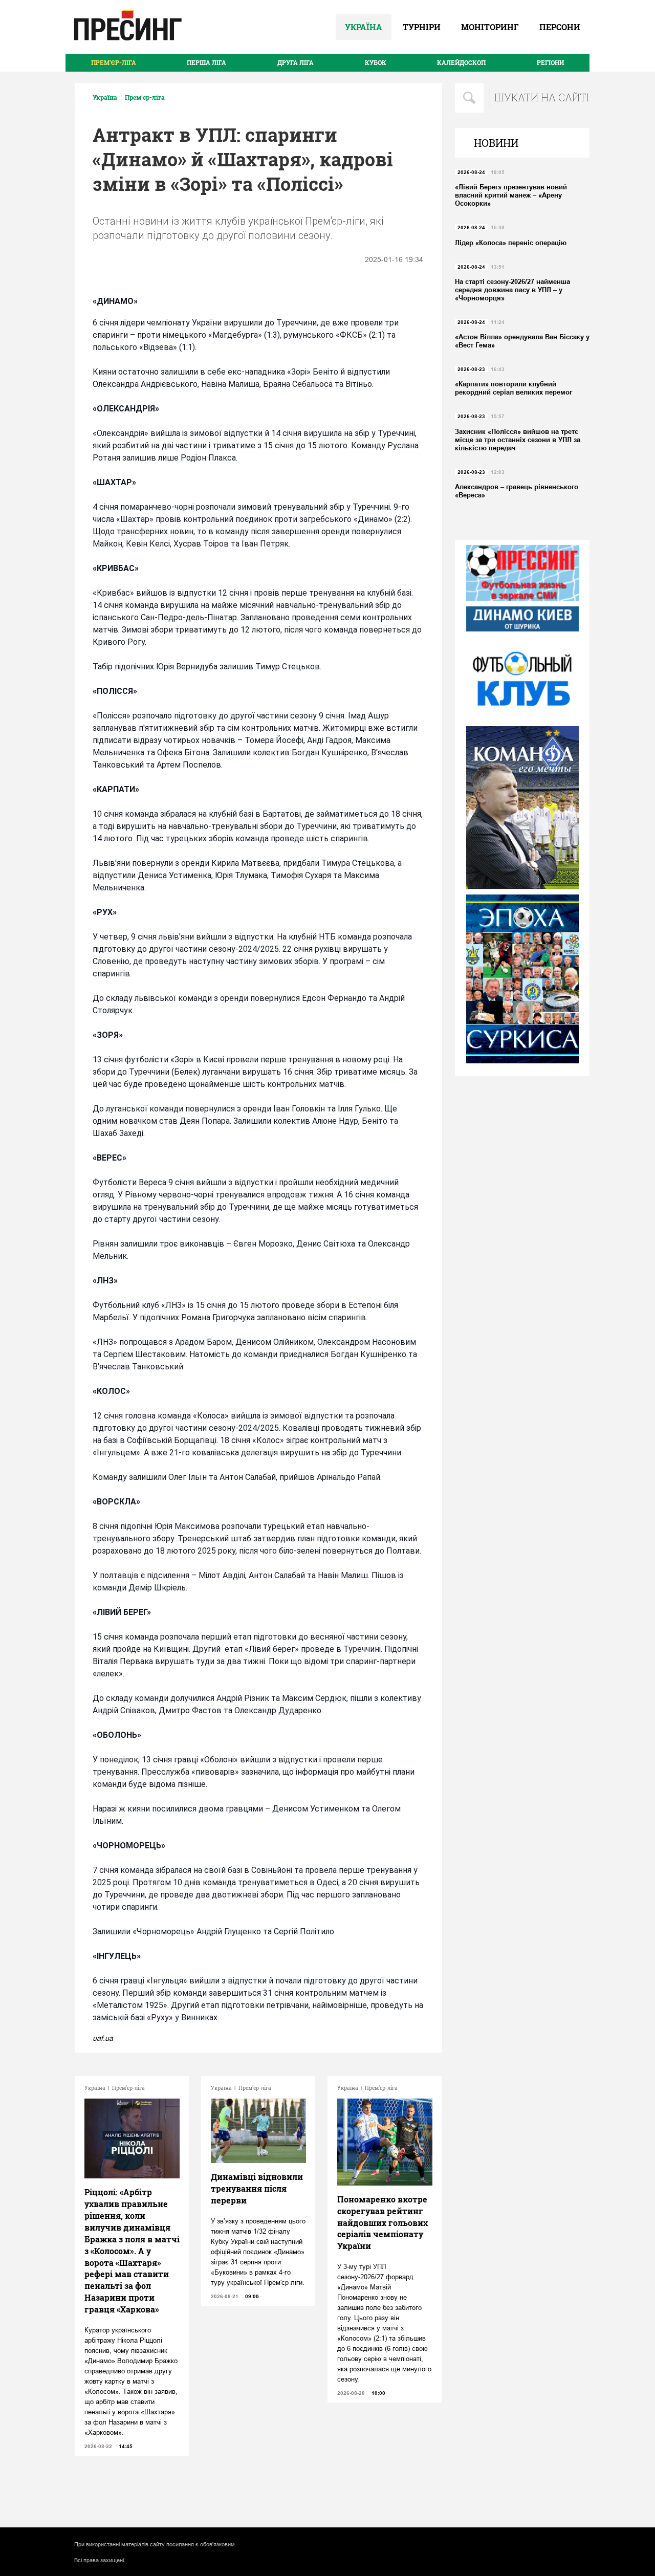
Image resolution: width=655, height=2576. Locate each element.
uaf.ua (103, 2038)
